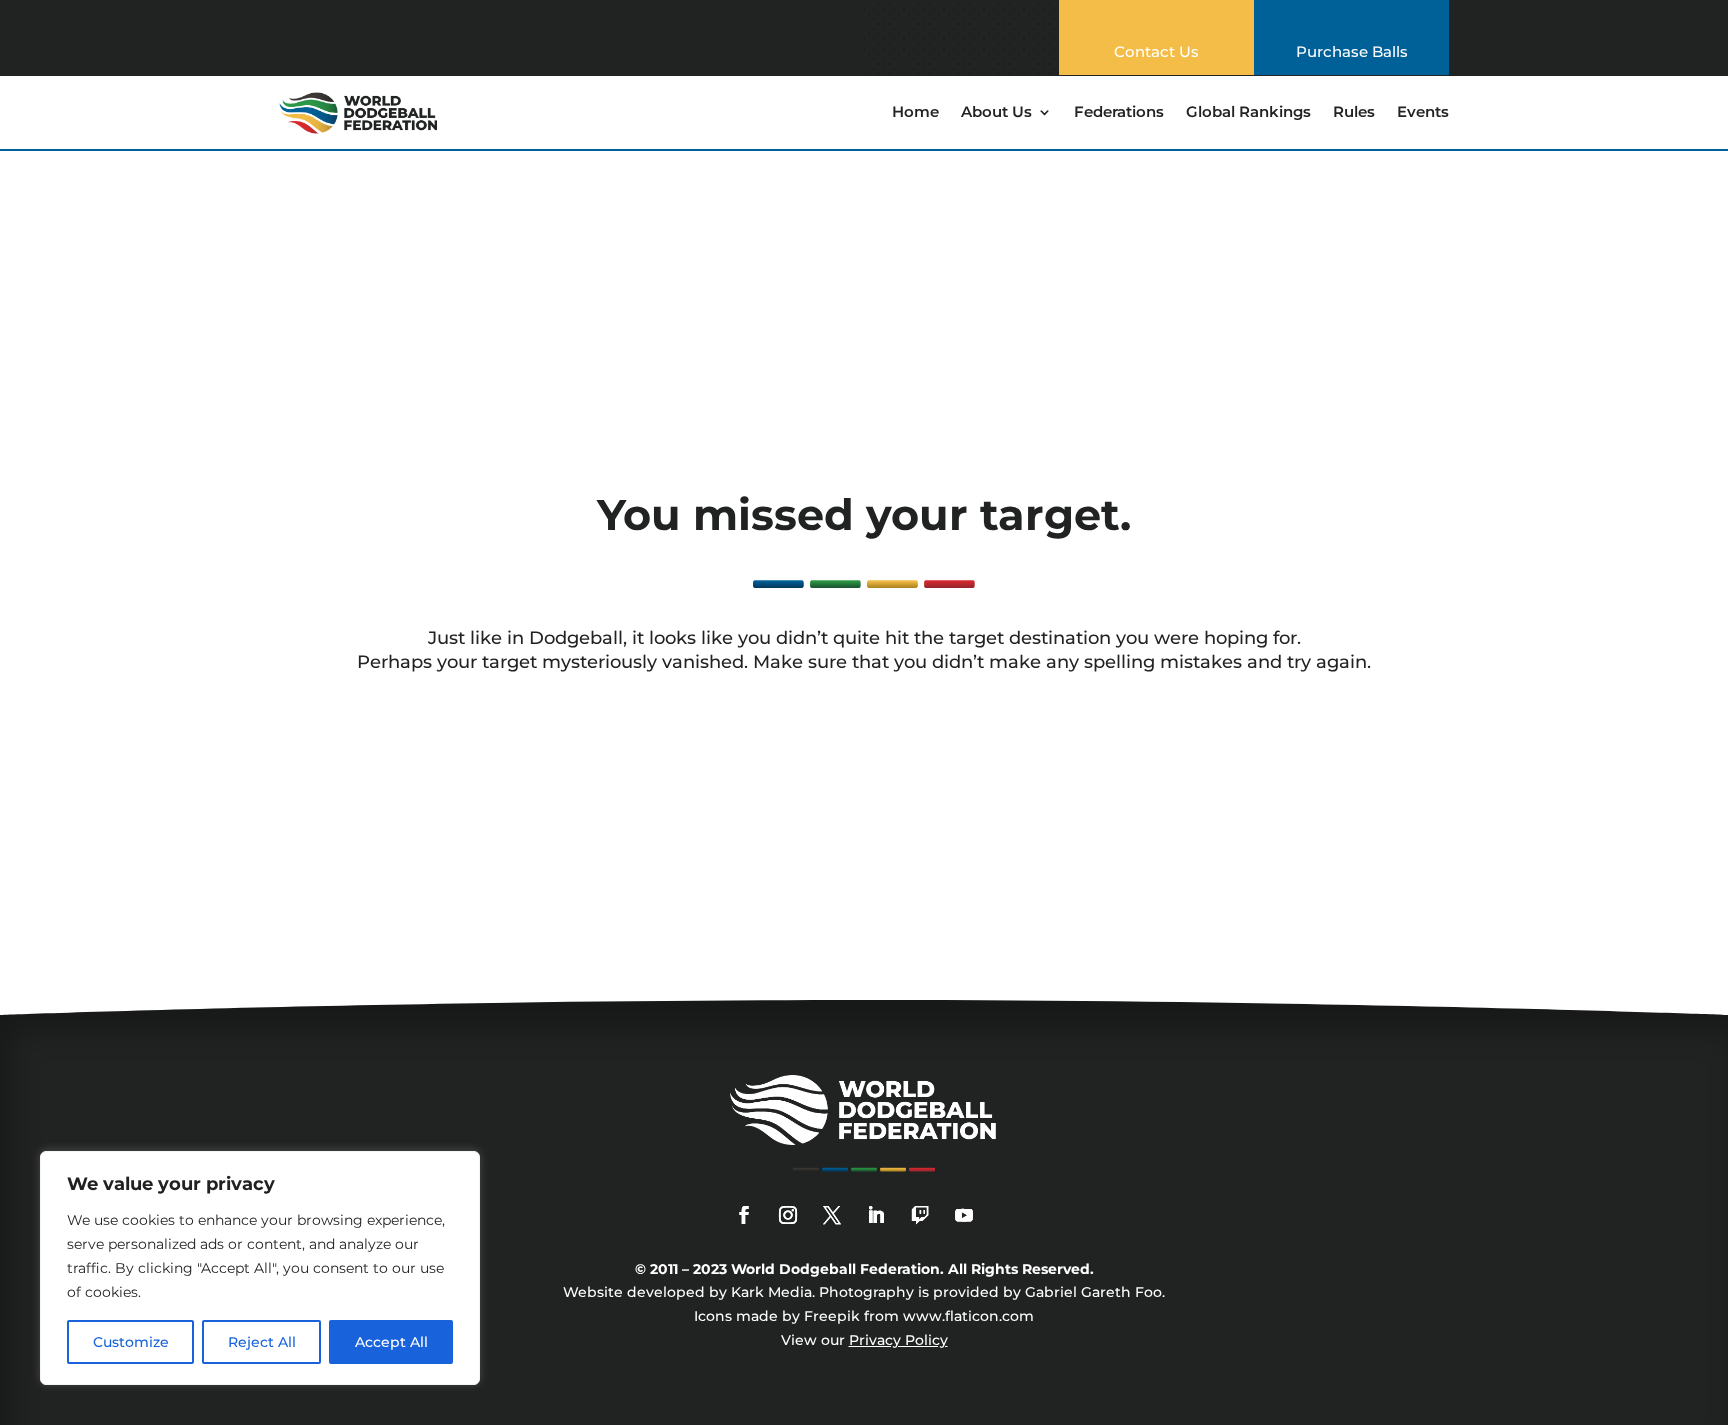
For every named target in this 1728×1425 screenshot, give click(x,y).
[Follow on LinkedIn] (876, 1215)
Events (1423, 113)
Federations (1119, 113)
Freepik (832, 1316)
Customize (131, 1342)
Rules (1354, 113)
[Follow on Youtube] (964, 1215)
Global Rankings (1248, 113)
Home (915, 113)
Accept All (391, 1342)
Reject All (262, 1342)
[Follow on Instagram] (788, 1215)
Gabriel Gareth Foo (1093, 1292)
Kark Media (771, 1292)
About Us (996, 113)
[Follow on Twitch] (920, 1215)
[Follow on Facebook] (744, 1215)
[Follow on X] (832, 1215)
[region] (260, 1268)
